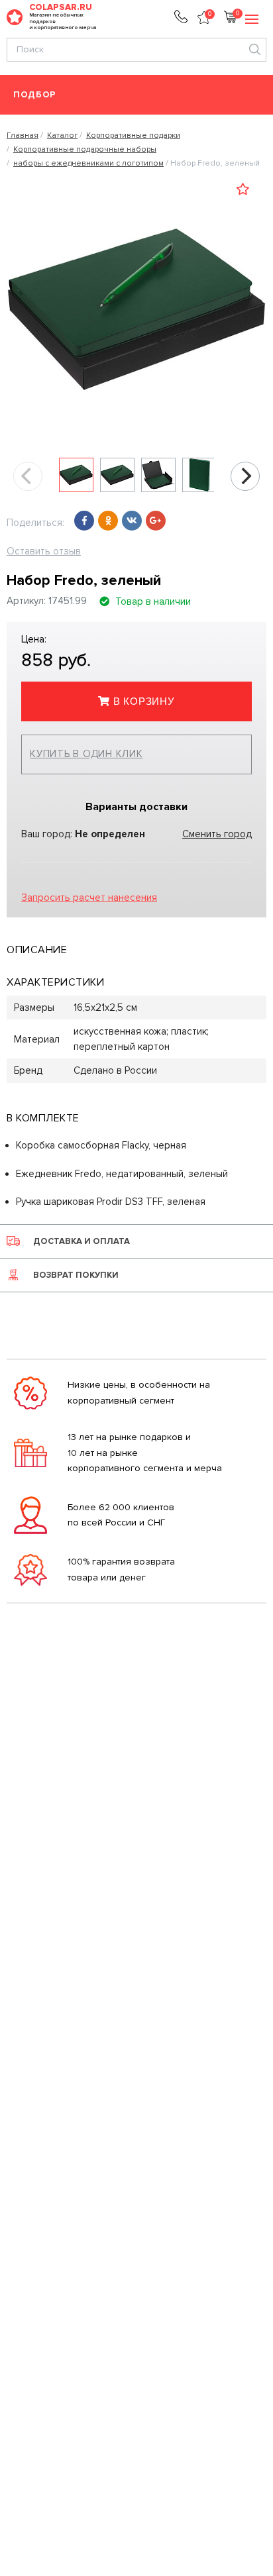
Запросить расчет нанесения (89, 898)
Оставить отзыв (44, 551)
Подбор (35, 95)
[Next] (245, 476)
